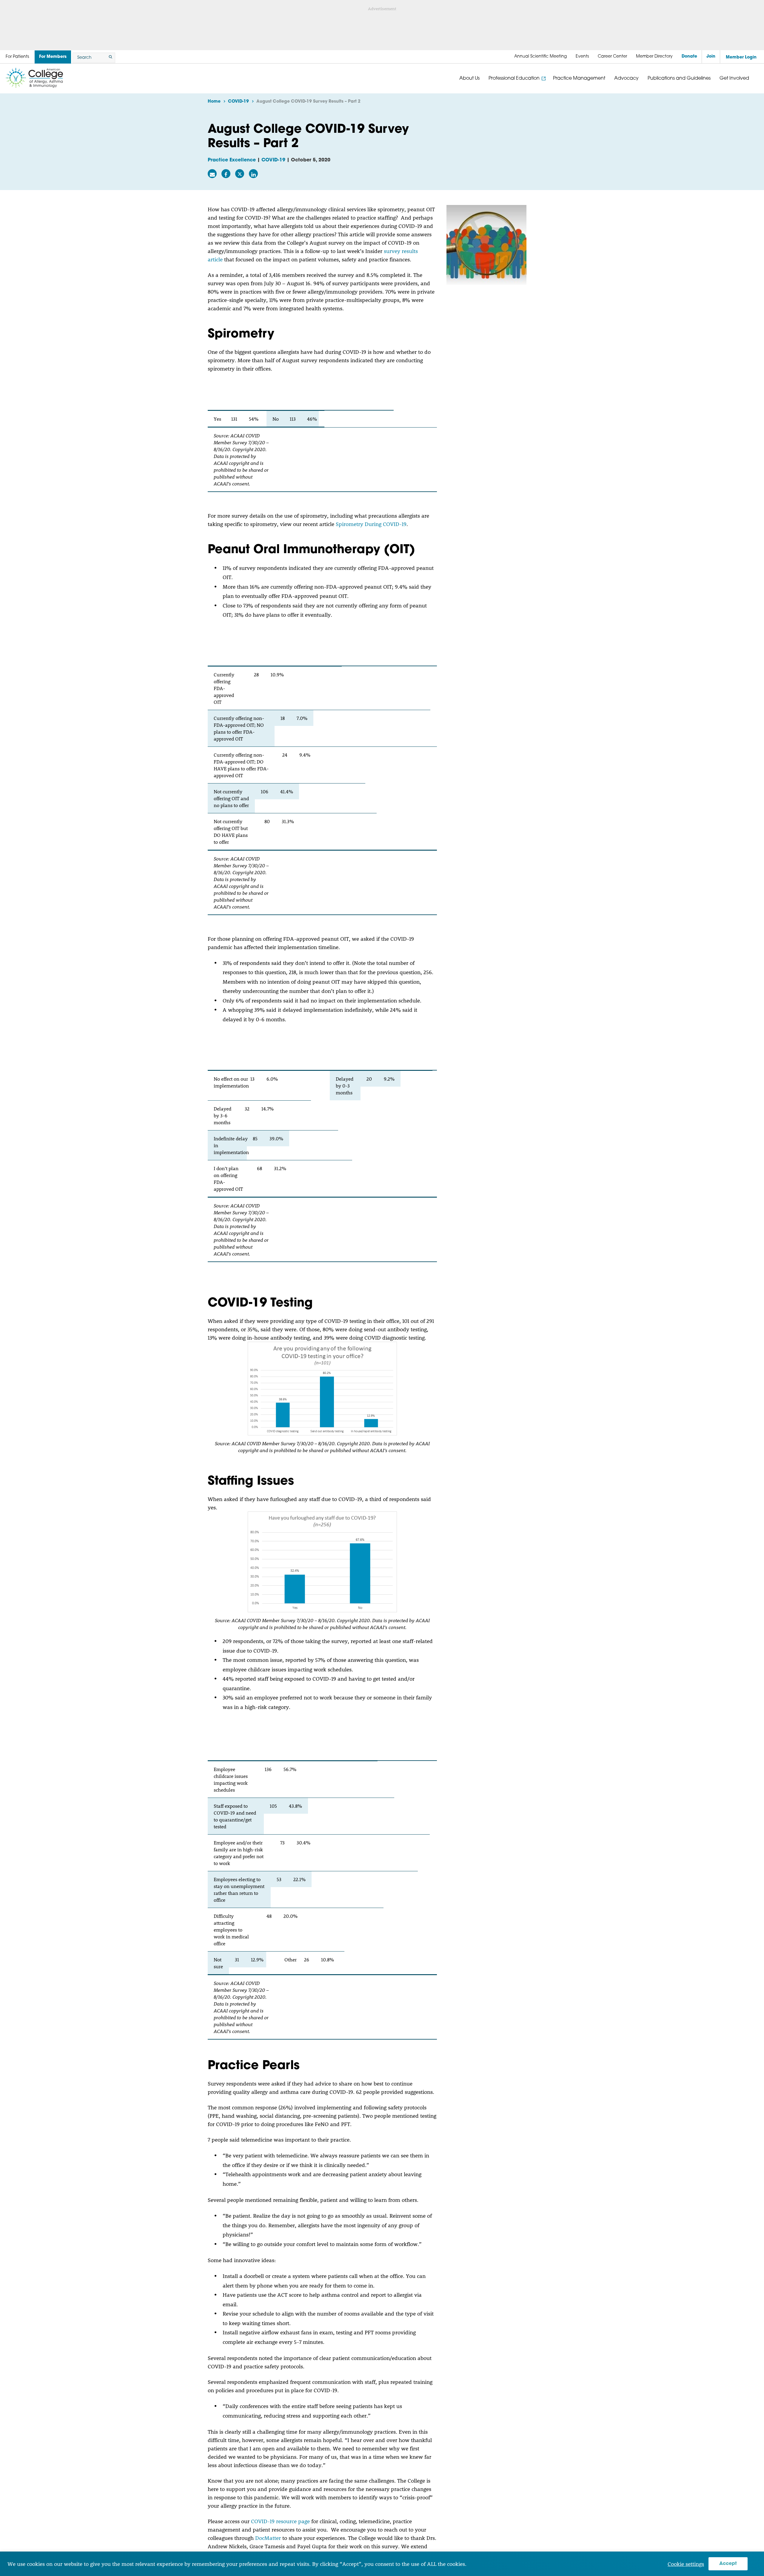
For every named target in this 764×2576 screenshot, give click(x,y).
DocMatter (268, 2538)
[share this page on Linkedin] (253, 174)
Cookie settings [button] (686, 2564)
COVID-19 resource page (280, 2521)
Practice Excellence (232, 160)
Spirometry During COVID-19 (371, 524)
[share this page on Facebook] (226, 174)
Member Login (741, 57)
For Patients (17, 57)
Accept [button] (728, 2564)
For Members (53, 57)
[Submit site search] (110, 58)
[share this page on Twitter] (240, 174)
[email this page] (212, 174)
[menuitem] (540, 57)
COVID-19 (273, 160)
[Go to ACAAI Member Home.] (34, 78)
